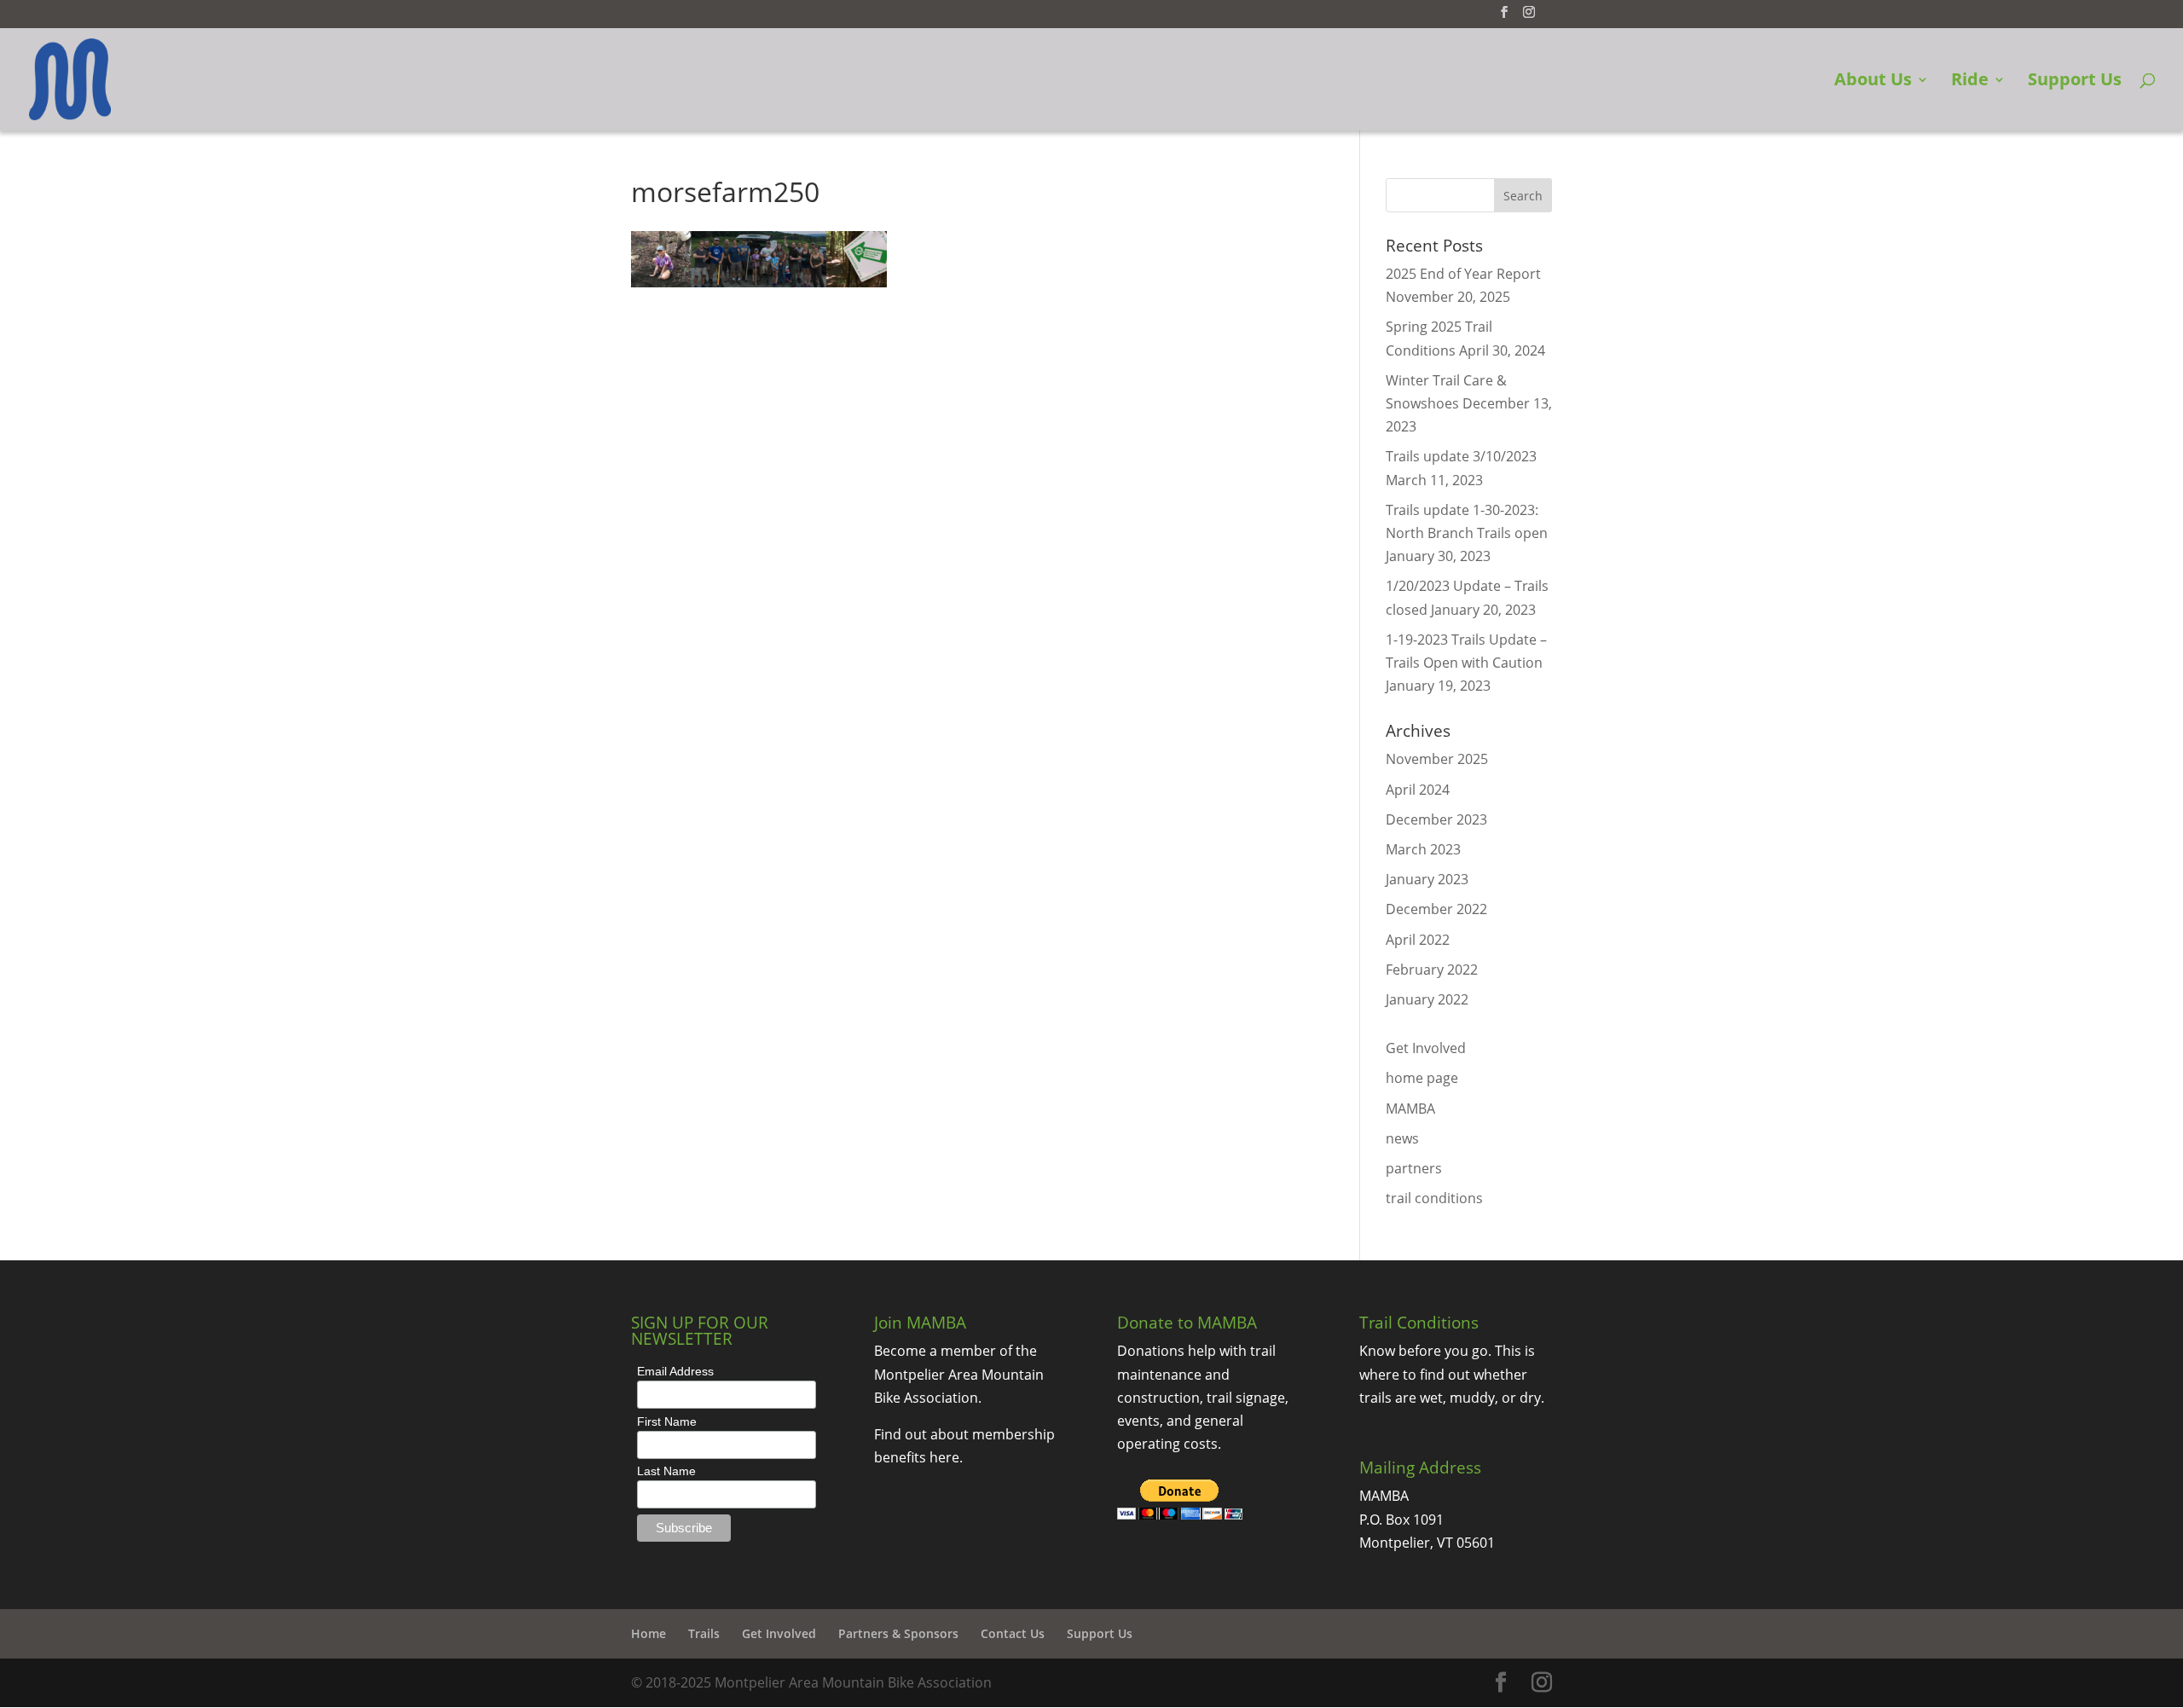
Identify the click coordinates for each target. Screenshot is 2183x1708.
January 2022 (1427, 999)
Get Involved (1426, 1048)
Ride (1970, 82)
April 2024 (1418, 790)
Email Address (675, 1371)
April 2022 (1418, 940)
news (1402, 1138)
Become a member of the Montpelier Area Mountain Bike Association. (959, 1374)
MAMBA (1410, 1109)
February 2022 (1432, 970)
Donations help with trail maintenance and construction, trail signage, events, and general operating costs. (1203, 1397)
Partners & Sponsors (898, 1633)
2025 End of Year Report (1463, 274)
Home (649, 1633)
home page (1422, 1078)
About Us (1873, 82)
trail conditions (1434, 1198)
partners (1414, 1168)
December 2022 (1436, 909)
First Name (667, 1421)
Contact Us (1013, 1633)
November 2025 (1437, 759)
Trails (704, 1633)
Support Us (2075, 82)
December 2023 (1436, 819)
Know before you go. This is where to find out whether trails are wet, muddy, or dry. (1452, 1374)
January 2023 (1427, 879)
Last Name (666, 1471)
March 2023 (1423, 849)
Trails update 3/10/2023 (1461, 456)
